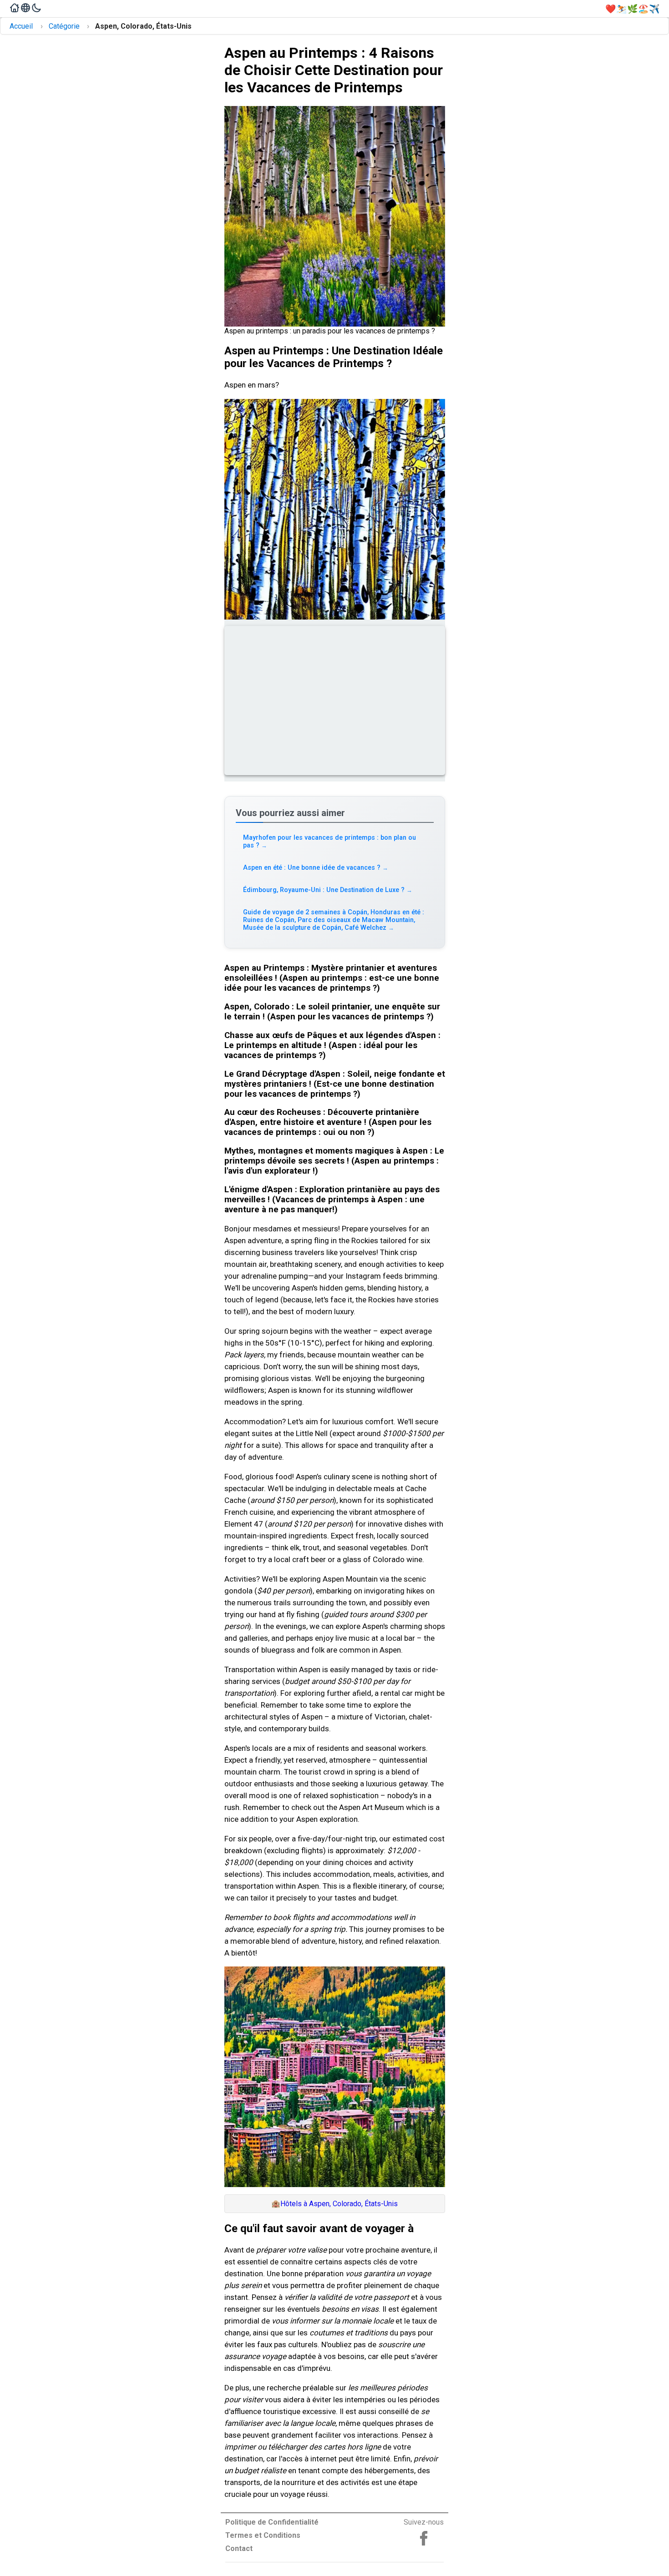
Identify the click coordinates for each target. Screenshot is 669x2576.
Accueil (21, 26)
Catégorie (64, 26)
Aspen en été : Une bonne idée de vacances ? (316, 868)
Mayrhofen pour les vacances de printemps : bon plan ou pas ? (329, 842)
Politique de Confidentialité (272, 2522)
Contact (239, 2548)
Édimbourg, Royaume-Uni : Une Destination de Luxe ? (328, 890)
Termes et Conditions (263, 2535)
